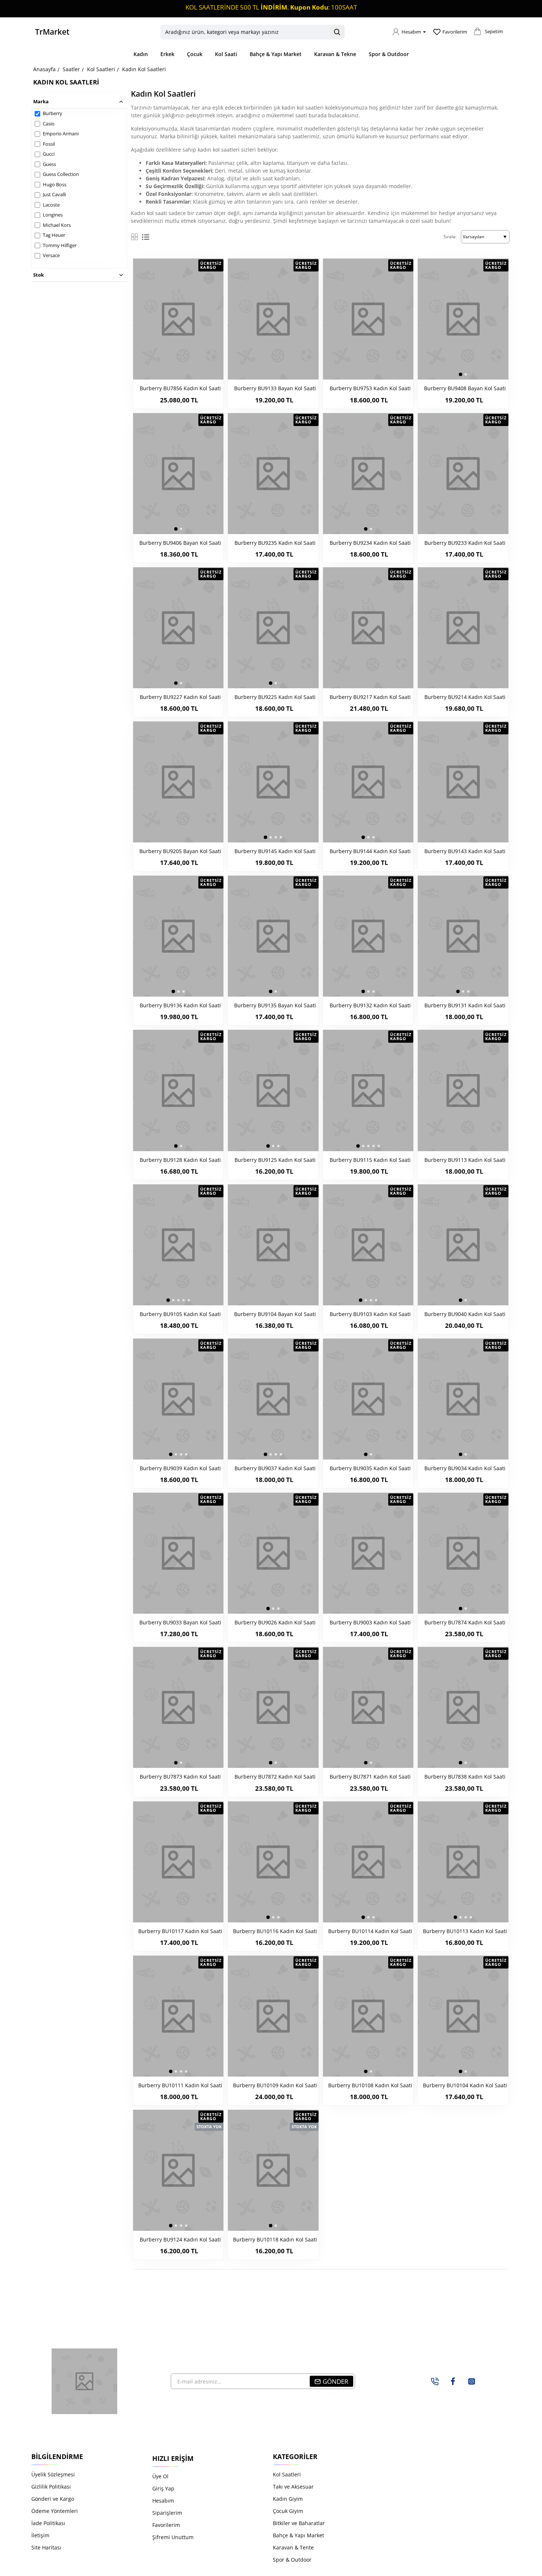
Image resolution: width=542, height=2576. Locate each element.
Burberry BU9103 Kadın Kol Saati (370, 1314)
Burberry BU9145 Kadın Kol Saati (275, 851)
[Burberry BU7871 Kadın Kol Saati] (368, 1707)
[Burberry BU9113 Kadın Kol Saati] (463, 1090)
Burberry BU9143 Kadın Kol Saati (465, 851)
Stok (39, 275)
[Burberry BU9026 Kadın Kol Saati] (273, 1553)
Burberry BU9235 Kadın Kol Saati (275, 543)
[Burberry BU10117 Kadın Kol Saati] (178, 1862)
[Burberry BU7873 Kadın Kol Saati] (178, 1707)
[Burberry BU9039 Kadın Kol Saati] (178, 1399)
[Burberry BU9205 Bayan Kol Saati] (178, 782)
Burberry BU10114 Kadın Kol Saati (370, 1931)
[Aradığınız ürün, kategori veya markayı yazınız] (337, 32)
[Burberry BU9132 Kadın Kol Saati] (368, 936)
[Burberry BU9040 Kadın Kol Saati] (463, 1245)
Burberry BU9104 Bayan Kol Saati (275, 1314)
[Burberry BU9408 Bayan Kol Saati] (463, 319)
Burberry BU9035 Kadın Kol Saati (370, 1468)
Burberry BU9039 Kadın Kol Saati (180, 1468)
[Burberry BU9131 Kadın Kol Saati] (463, 936)
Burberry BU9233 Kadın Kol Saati (465, 543)
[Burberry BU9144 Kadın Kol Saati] (368, 782)
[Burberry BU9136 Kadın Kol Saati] (178, 936)
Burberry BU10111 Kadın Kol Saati (180, 2085)
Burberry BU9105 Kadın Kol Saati (180, 1314)
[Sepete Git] (477, 34)
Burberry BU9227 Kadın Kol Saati (180, 697)
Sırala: (450, 237)
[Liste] (146, 237)
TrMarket (52, 32)
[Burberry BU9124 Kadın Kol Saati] (178, 2170)
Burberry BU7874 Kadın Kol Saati (465, 1623)
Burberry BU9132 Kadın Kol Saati (370, 1005)
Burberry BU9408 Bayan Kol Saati (465, 388)
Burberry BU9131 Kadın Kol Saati (465, 1005)
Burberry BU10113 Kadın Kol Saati (465, 1931)
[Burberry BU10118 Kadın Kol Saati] (273, 2170)
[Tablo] (135, 237)
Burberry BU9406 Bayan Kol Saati (180, 543)
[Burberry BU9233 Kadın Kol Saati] (463, 474)
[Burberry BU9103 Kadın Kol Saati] (368, 1245)
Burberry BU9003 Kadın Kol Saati (370, 1623)
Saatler (71, 69)
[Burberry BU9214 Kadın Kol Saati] (463, 628)
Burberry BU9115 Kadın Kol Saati (370, 1160)
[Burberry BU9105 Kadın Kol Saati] (178, 1245)
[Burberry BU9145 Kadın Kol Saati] (273, 782)
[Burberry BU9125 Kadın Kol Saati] (273, 1090)
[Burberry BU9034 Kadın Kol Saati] (463, 1399)
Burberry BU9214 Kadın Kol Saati (465, 697)
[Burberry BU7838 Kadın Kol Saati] (463, 1707)
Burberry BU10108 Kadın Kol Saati (370, 2085)
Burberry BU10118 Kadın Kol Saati (275, 2240)
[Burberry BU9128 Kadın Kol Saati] (178, 1090)
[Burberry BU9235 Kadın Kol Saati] (273, 474)
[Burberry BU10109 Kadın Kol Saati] (273, 2016)
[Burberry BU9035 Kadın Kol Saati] (368, 1399)
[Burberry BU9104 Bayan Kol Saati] (273, 1245)
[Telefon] (435, 2381)
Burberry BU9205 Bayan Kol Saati (180, 851)
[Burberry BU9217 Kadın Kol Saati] (368, 628)
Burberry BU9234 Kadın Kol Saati (370, 543)
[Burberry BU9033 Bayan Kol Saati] (178, 1553)
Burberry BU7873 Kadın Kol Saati (180, 1777)
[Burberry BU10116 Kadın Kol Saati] (273, 1862)
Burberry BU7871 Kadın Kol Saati (370, 1777)
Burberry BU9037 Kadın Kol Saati (275, 1468)
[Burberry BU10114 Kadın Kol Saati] (368, 1862)
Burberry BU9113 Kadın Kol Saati (465, 1160)
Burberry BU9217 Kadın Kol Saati (370, 697)
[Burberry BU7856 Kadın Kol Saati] (178, 319)
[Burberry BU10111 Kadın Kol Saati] (178, 2016)
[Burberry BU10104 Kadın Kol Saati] (463, 2016)
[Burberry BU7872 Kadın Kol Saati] (273, 1707)
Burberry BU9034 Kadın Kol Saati (465, 1468)
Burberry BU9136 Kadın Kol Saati (180, 1005)
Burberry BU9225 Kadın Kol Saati (275, 697)
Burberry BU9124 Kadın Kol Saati (180, 2240)
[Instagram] (472, 2381)
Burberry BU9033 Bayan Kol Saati (180, 1623)
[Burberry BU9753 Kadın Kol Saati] (368, 319)
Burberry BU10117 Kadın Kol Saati (180, 1931)
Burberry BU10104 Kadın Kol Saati (465, 2085)
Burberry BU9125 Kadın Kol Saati (275, 1160)
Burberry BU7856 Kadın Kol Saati (180, 388)
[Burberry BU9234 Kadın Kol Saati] (368, 474)
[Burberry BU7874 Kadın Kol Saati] (463, 1553)
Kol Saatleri (101, 69)
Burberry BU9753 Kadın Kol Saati (370, 388)
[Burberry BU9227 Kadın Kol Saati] (178, 628)
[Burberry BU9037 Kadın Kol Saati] (273, 1399)
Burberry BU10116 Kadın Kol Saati (275, 1931)
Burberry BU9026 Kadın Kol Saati (275, 1623)
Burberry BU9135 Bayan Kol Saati (275, 1005)
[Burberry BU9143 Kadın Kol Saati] (463, 782)
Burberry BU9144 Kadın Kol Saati (370, 851)
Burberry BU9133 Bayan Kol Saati (275, 388)
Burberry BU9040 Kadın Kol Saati (465, 1314)
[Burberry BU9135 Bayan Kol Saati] (273, 936)
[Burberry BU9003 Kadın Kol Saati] (368, 1553)
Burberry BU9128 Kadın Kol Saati (180, 1160)
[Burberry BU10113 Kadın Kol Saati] (463, 1862)
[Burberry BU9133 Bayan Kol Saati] (273, 319)
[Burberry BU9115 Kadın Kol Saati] (368, 1090)
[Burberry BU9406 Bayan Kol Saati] (178, 474)
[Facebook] (453, 2381)
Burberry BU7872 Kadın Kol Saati (275, 1777)
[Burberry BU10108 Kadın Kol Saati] (368, 2016)
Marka (41, 101)
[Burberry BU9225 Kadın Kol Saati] (273, 628)
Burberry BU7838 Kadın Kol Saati (465, 1777)
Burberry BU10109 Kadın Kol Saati (275, 2085)
